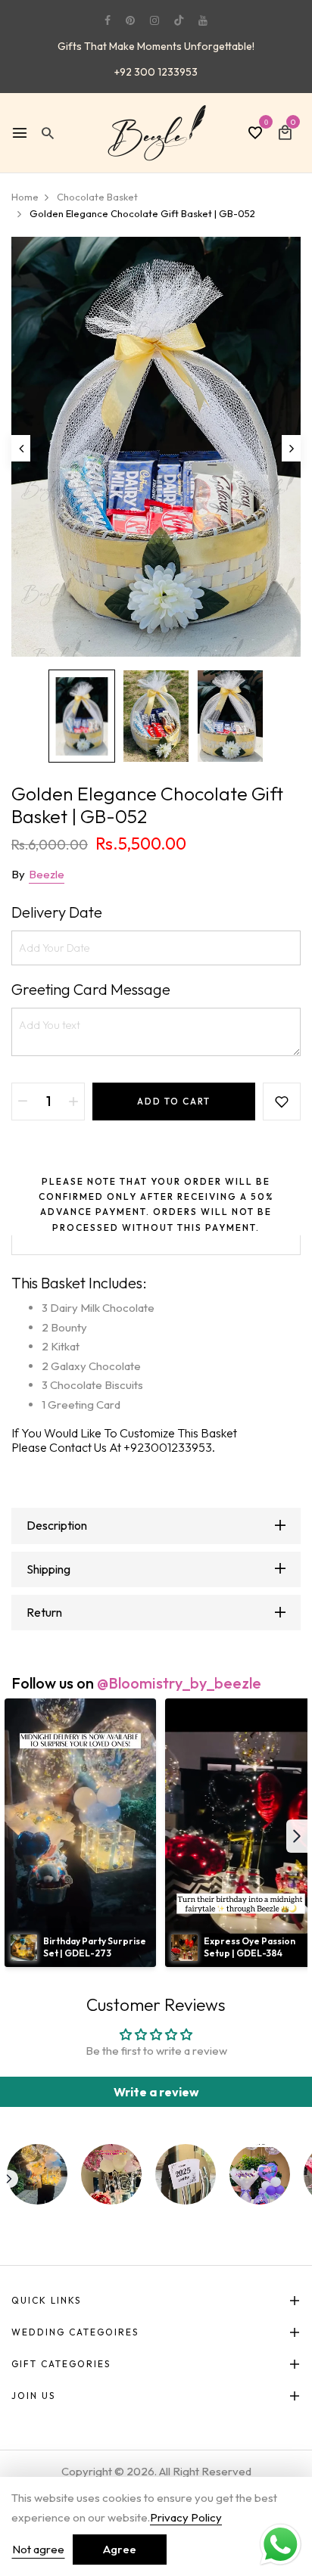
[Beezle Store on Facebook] (108, 20)
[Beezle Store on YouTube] (203, 20)
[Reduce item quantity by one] (23, 1102)
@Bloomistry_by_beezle (179, 1683)
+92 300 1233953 (156, 72)
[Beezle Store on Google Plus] (179, 20)
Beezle (47, 874)
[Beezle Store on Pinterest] (130, 20)
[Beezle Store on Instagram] (154, 20)
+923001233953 (168, 1447)
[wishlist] (255, 134)
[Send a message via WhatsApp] (281, 2545)
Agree (120, 2549)
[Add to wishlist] (282, 1102)
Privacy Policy (186, 2517)
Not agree (38, 2549)
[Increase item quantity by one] (73, 1102)
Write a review (156, 2092)
